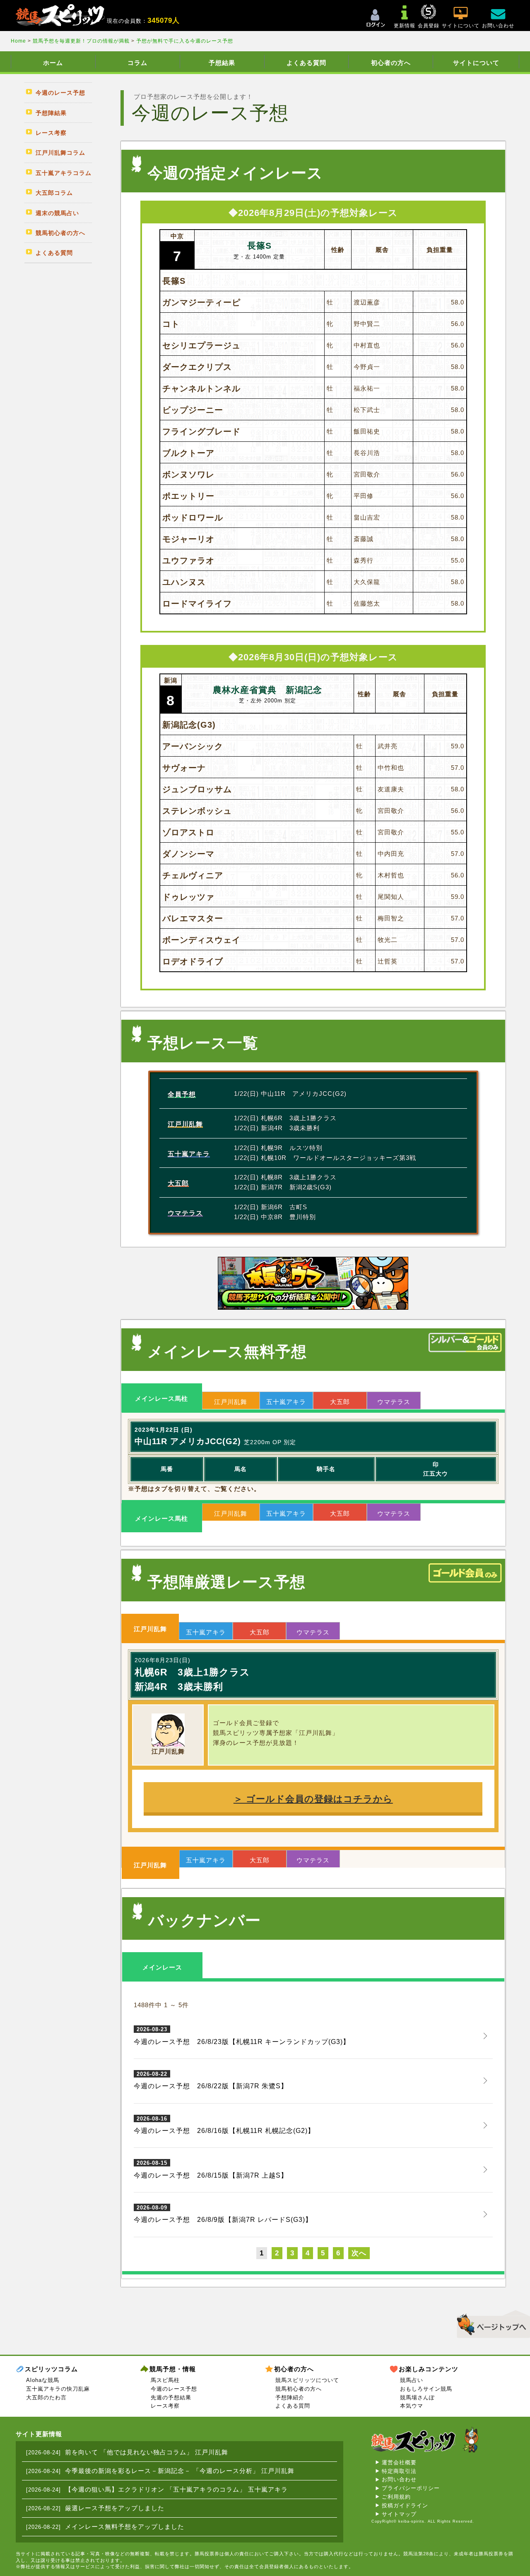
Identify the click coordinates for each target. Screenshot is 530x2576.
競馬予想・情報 (173, 2369)
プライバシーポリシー (411, 2488)
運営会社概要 (399, 2462)
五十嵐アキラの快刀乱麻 (58, 2389)
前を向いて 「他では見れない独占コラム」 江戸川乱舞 (147, 2452)
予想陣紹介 (290, 2397)
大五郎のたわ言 (46, 2397)
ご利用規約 (396, 2497)
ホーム (53, 63)
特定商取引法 (399, 2471)
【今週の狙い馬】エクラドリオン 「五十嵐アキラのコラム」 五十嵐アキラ (176, 2489)
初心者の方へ (391, 63)
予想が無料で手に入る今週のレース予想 (185, 41)
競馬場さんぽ (417, 2397)
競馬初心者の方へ (299, 2389)
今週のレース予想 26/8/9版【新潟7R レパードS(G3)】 (223, 2214)
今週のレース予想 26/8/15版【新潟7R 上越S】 (211, 2169)
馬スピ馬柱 (165, 2380)
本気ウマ (412, 2406)
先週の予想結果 (171, 2397)
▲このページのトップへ (490, 2323)
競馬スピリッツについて (307, 2380)
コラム (137, 63)
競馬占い (412, 2380)
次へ (359, 2253)
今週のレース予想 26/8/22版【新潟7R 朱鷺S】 (211, 2080)
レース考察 (165, 2406)
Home (19, 41)
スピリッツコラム (51, 2369)
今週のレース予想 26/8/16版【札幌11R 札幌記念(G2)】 (224, 2125)
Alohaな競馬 (43, 2380)
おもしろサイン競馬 (426, 2389)
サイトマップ (399, 2514)
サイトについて (476, 63)
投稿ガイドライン (405, 2505)
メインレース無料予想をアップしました (125, 2527)
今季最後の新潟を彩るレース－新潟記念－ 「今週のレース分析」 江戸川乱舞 (180, 2471)
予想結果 (222, 63)
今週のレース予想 (174, 2389)
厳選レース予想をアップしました (115, 2508)
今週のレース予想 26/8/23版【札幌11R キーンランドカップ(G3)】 (242, 2036)
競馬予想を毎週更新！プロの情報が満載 (81, 41)
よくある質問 (306, 63)
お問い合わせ (399, 2479)
